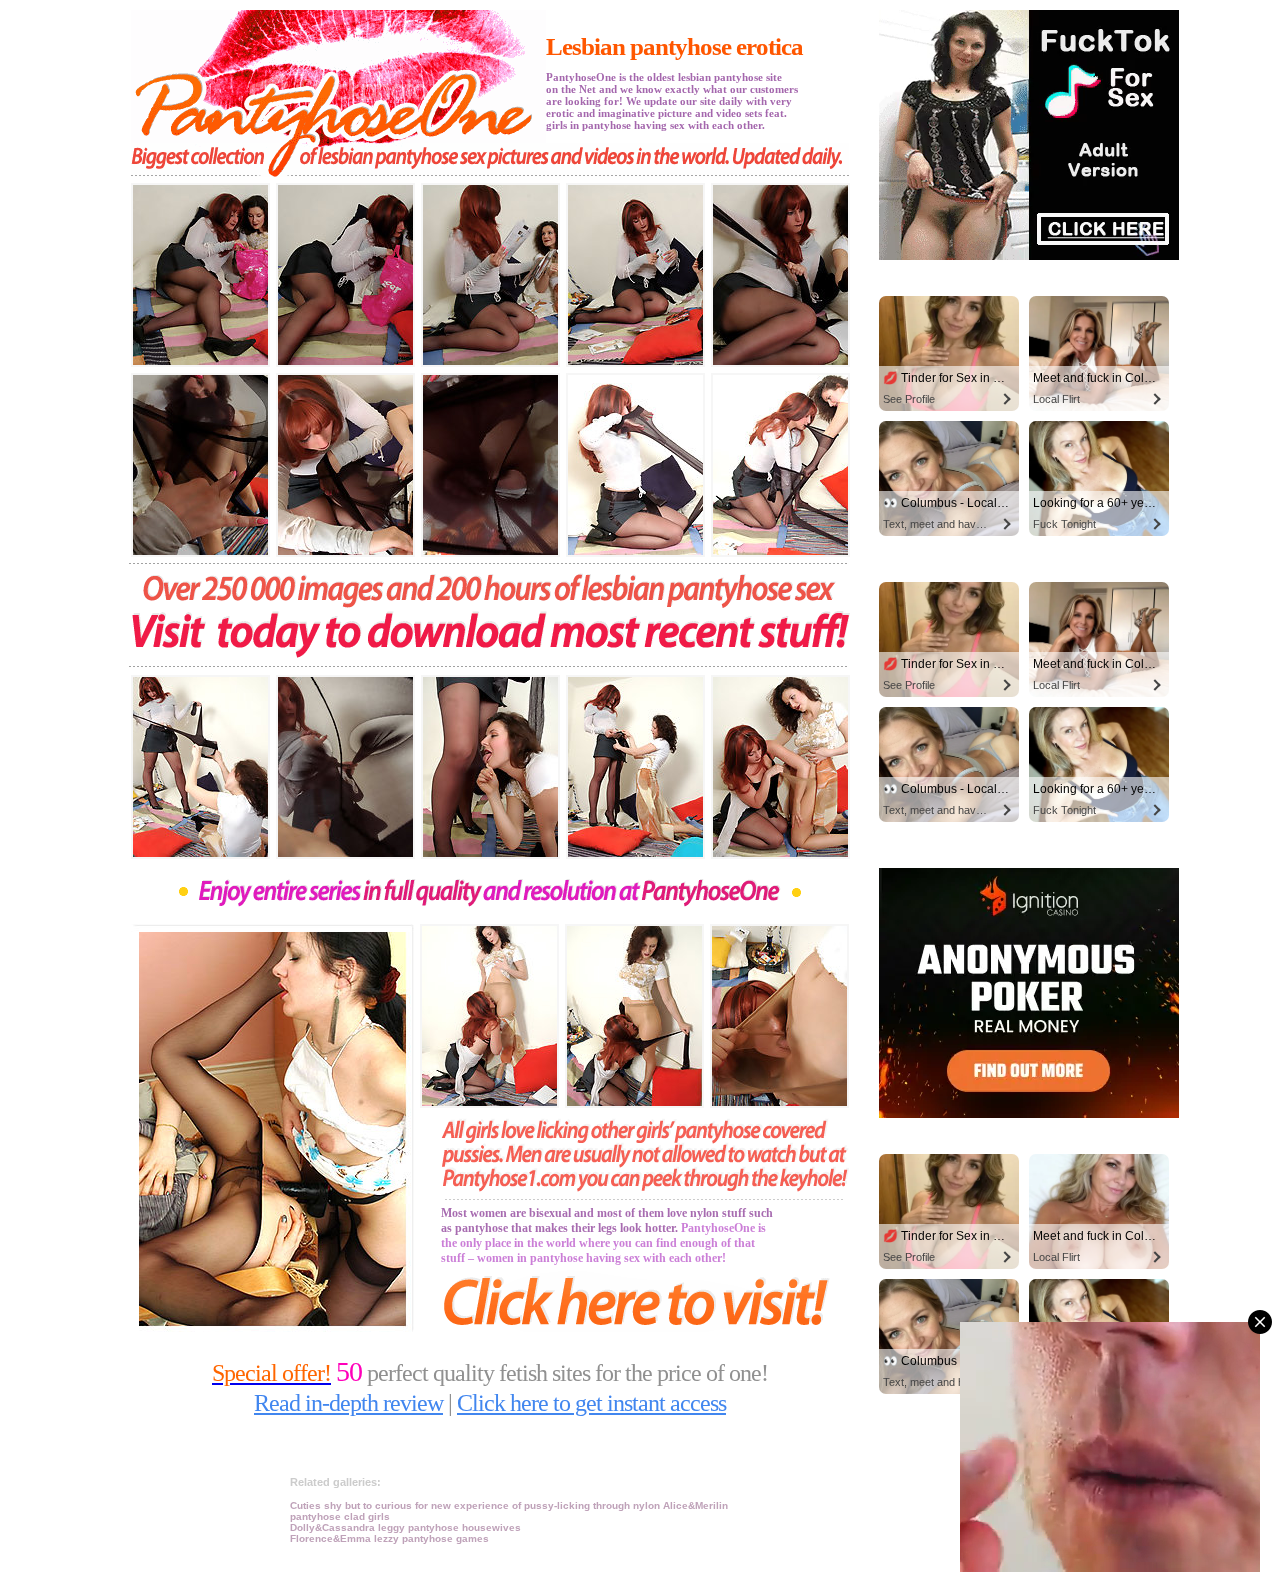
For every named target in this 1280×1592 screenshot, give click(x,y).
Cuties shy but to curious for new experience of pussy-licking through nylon (476, 1505)
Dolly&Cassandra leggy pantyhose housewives (405, 1527)
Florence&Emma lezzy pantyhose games (389, 1538)
